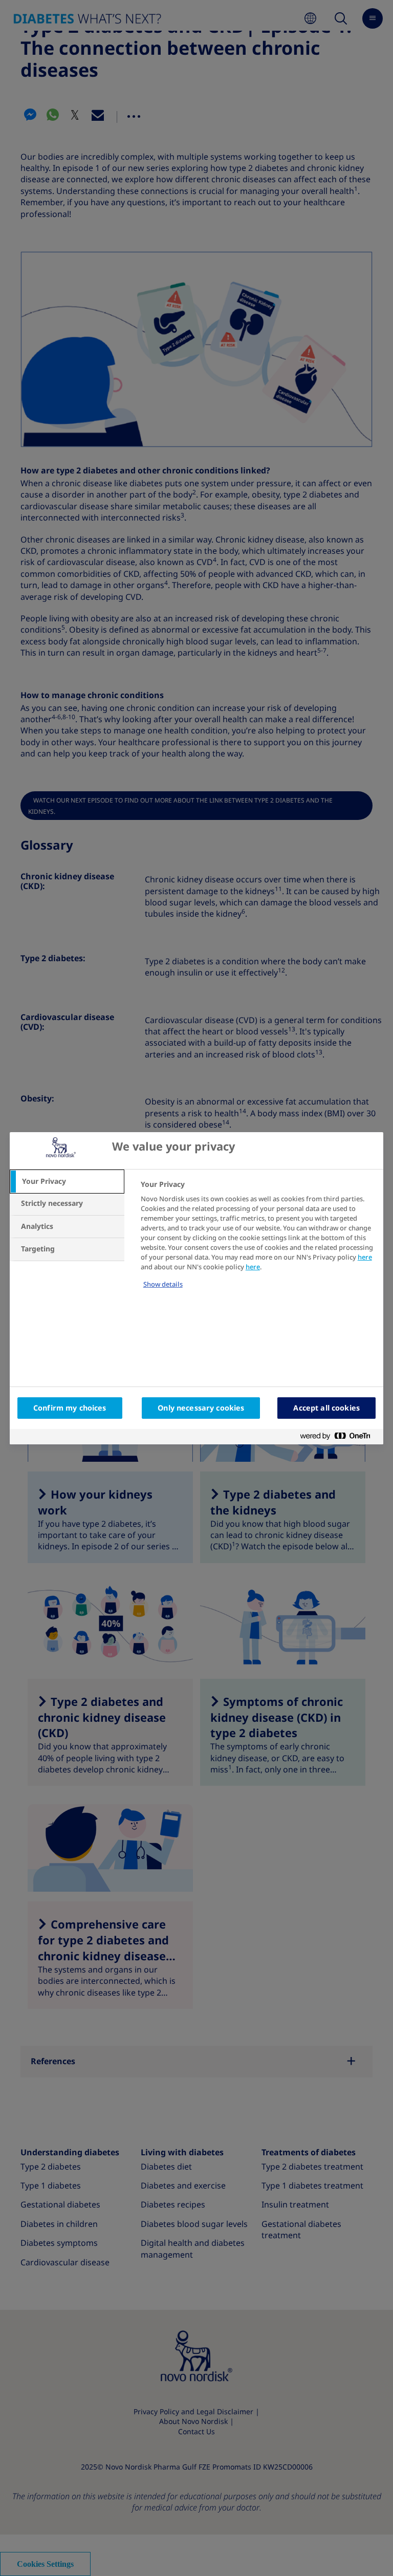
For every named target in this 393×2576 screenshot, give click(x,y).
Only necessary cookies (201, 1408)
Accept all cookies (326, 1408)
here (365, 1257)
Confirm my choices (70, 1408)
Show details (163, 1284)
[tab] (67, 1182)
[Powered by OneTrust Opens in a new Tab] (339, 1438)
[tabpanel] (258, 1241)
